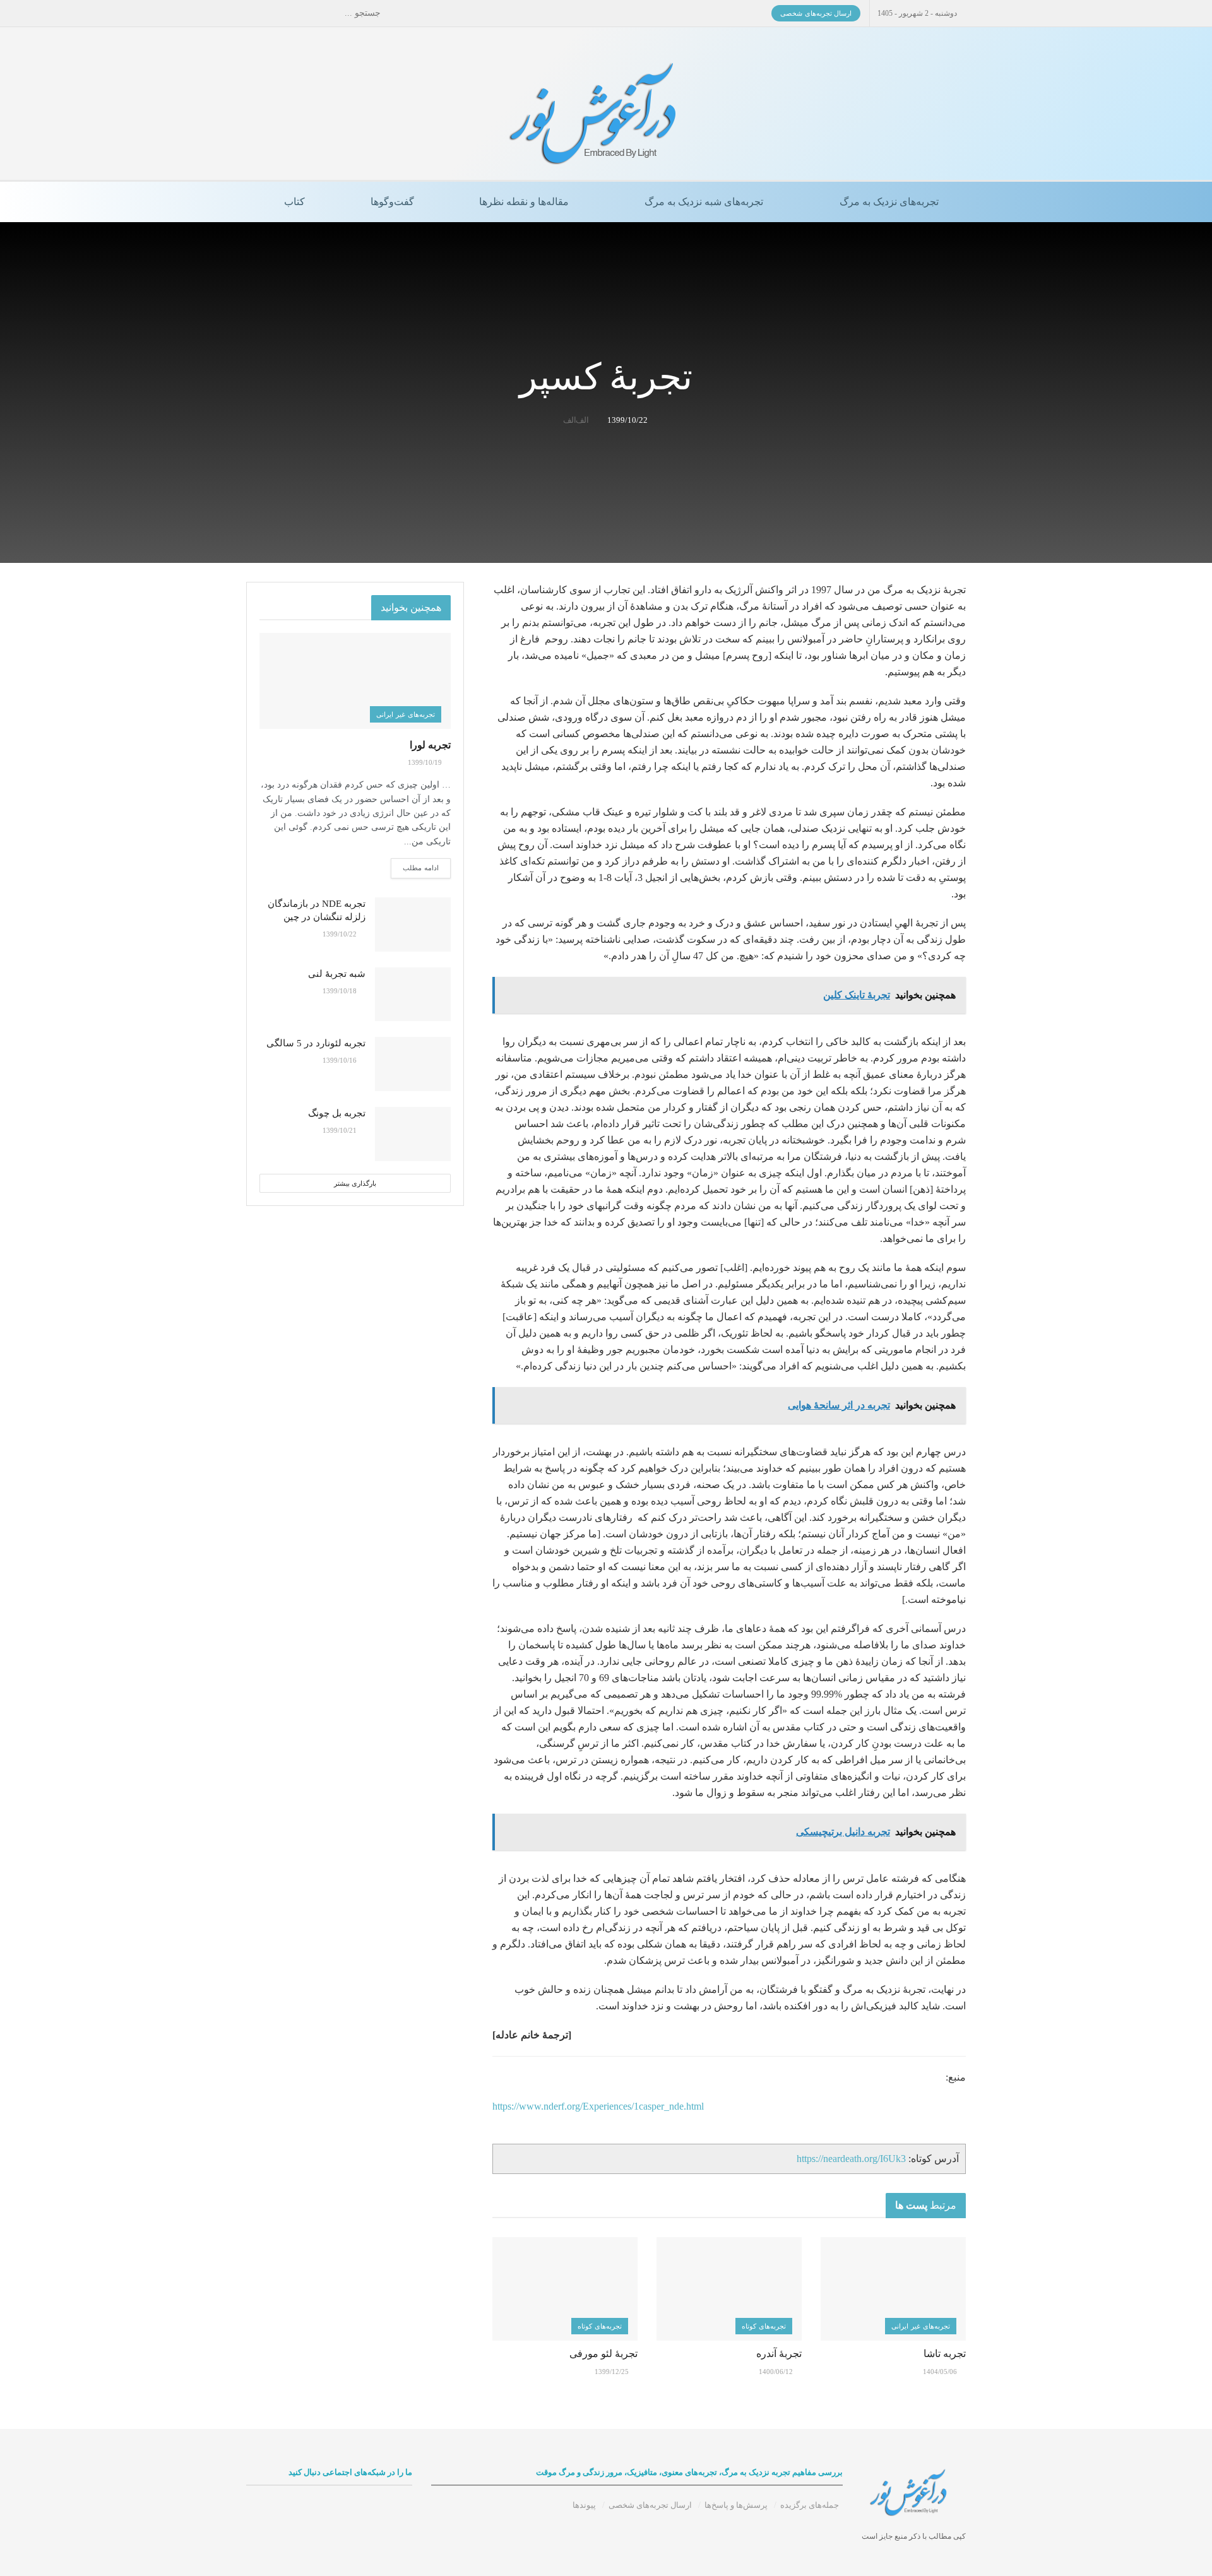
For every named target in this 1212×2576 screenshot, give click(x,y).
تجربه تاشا (945, 2354)
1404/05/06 (941, 2372)
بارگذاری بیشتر (355, 1183)
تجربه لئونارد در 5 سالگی (316, 1043)
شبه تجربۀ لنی (337, 974)
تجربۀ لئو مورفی (603, 2354)
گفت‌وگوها (392, 202)
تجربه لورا (430, 745)
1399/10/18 (341, 991)
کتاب (294, 202)
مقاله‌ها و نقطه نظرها (524, 202)
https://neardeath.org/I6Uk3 (851, 2159)
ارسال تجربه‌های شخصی (816, 13)
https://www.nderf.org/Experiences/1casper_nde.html (598, 2106)
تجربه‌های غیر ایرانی (921, 2326)
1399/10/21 (341, 1130)
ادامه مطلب (421, 868)
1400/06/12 (777, 2372)
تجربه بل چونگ (337, 1113)
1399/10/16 (341, 1060)
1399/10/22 (627, 420)
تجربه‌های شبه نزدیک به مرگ (704, 202)
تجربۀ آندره (779, 2354)
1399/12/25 (613, 2372)
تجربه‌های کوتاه (764, 2326)
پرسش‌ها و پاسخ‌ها (736, 2505)
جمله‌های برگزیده (810, 2505)
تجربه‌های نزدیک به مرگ (889, 202)
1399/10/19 (426, 762)
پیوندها (584, 2505)
